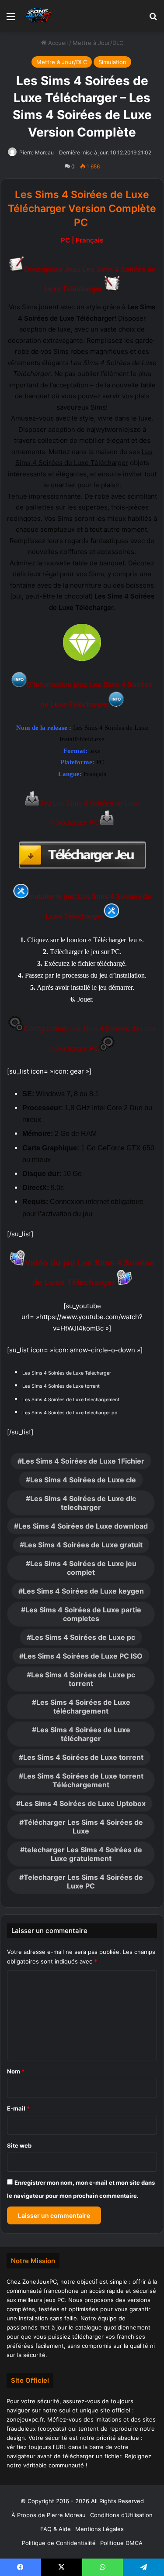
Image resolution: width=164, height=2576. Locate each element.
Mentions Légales (99, 2529)
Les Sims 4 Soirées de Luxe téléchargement (83, 1707)
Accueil (57, 43)
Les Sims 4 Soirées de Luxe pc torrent (83, 1679)
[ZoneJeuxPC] (37, 16)
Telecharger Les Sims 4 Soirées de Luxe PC (83, 1882)
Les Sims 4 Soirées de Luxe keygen (83, 1591)
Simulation (112, 62)
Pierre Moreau (37, 152)
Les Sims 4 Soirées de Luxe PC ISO (83, 1656)
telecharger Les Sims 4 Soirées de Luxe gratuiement (83, 1854)
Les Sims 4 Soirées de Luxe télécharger (83, 1734)
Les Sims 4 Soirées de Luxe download (83, 1526)
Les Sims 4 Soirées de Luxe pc (83, 1637)
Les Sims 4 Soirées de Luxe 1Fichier (83, 1461)
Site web (19, 2145)
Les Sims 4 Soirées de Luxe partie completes (83, 1614)
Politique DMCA (121, 2543)
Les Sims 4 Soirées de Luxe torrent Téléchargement (83, 1780)
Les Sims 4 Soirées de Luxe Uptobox (83, 1803)
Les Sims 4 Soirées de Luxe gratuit (83, 1545)
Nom (16, 2071)
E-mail (18, 2108)
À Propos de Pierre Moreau (49, 2515)
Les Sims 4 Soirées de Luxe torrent (83, 1757)
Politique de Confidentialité (59, 2543)
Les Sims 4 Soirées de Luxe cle (83, 1480)
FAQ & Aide (56, 2529)
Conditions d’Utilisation (121, 2515)
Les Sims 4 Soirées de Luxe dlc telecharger (83, 1503)
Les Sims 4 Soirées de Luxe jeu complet (83, 1568)
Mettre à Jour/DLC (98, 43)
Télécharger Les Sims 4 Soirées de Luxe (83, 1827)
